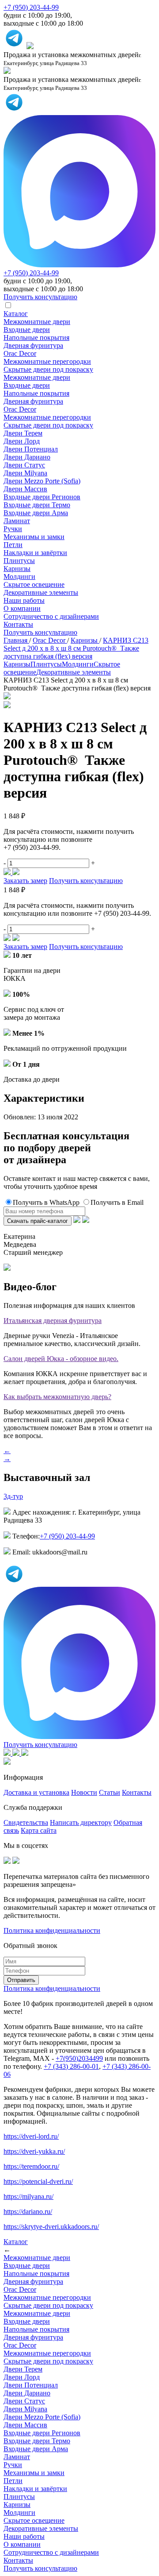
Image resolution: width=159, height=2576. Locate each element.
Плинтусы (19, 561)
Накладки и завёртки (35, 553)
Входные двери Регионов (42, 497)
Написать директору (81, 1822)
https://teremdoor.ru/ (31, 2166)
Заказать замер (25, 881)
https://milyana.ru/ (28, 2196)
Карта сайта (39, 1830)
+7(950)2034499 (79, 2058)
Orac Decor (20, 353)
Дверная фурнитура (33, 345)
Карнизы (17, 569)
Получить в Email (117, 1202)
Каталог (16, 314)
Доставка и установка (36, 1792)
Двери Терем (23, 433)
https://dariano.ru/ (28, 2212)
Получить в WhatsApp (46, 1202)
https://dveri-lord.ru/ (31, 2136)
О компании (22, 608)
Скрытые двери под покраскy (48, 369)
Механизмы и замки (34, 537)
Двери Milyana (25, 473)
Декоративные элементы (41, 592)
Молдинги (19, 577)
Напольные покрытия (36, 337)
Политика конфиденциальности (52, 1930)
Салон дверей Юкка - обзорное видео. (61, 1359)
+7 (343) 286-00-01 (71, 2066)
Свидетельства (26, 1822)
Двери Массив (25, 489)
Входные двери (27, 330)
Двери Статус (24, 465)
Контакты (18, 624)
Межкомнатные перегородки (47, 361)
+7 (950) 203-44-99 (31, 7)
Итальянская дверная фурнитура (53, 1321)
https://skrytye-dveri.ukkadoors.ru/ (51, 2227)
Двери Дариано (27, 457)
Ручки (13, 529)
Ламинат (17, 521)
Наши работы (24, 600)
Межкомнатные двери (37, 322)
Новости (84, 1792)
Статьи (110, 1792)
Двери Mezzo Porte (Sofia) (42, 481)
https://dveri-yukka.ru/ (34, 2151)
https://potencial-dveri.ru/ (38, 2181)
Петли (13, 545)
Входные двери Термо (37, 505)
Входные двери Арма (36, 513)
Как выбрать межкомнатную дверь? (57, 1397)
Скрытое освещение (34, 584)
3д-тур (13, 1496)
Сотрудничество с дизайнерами (51, 616)
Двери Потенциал (31, 449)
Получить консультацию (40, 632)
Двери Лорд (22, 441)
